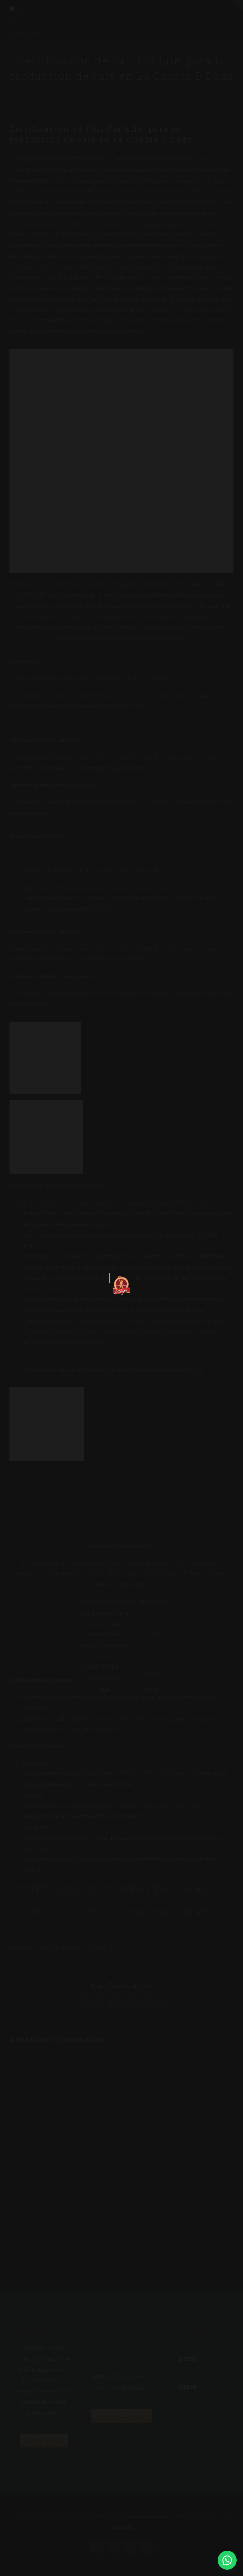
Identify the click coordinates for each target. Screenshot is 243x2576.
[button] (227, 2560)
